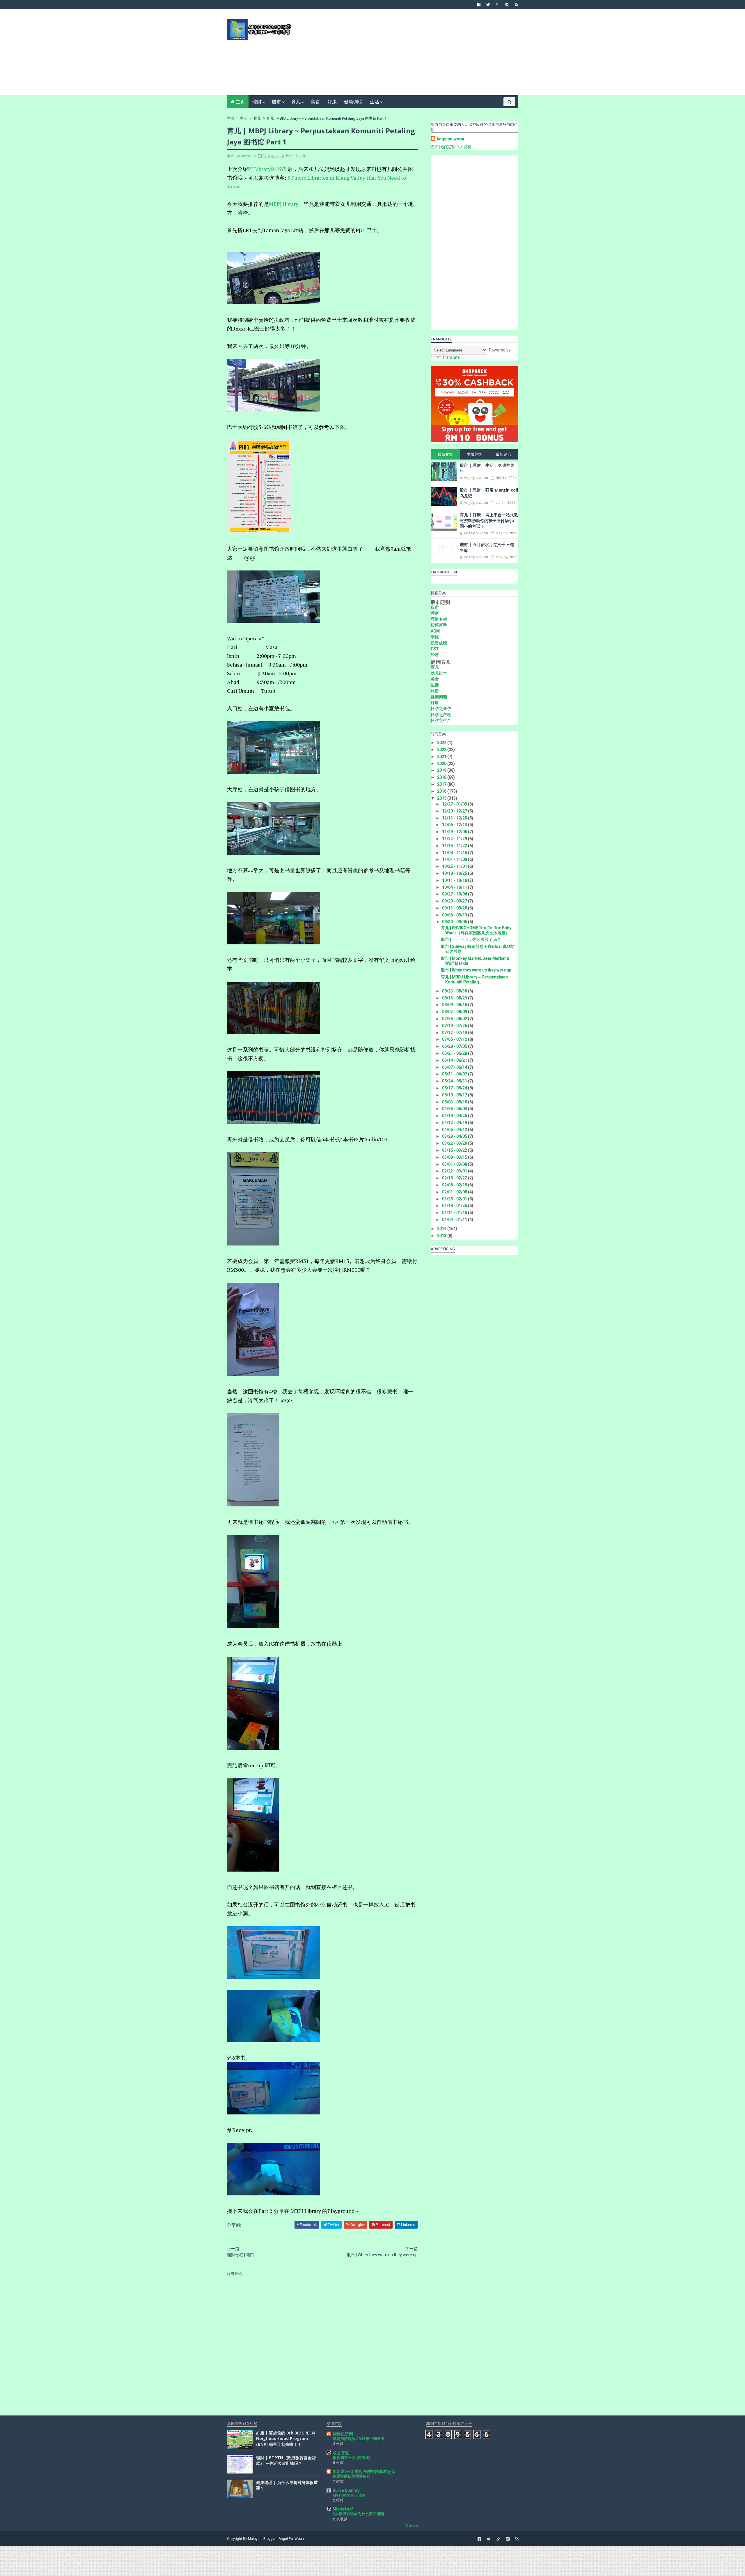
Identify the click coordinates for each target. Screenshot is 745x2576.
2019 (442, 770)
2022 (442, 750)
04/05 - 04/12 (455, 1130)
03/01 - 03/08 (455, 1164)
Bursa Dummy (346, 2490)
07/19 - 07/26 (455, 1026)
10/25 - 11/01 (455, 866)
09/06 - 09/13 (455, 915)
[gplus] (498, 5)
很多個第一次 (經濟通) (351, 2458)
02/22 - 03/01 (455, 1171)
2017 (442, 784)
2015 (442, 798)
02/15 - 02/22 (455, 1178)
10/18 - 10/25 (455, 873)
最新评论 (503, 454)
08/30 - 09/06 (455, 922)
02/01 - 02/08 (455, 1192)
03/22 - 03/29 (455, 1143)
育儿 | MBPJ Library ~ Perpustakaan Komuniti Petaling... (474, 979)
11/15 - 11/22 (455, 846)
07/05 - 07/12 (455, 1039)
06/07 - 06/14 (455, 1067)
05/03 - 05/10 (455, 1102)
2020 (442, 764)
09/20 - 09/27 (455, 901)
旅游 (435, 691)
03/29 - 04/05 (455, 1136)
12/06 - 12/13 (455, 825)
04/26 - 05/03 (455, 1109)
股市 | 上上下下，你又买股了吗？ (471, 939)
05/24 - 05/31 (455, 1081)
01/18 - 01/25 (455, 1206)
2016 (442, 791)
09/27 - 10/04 (455, 894)
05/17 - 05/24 (455, 1088)
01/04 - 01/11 (455, 1220)
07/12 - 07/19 (455, 1033)
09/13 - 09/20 (455, 908)
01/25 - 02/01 (455, 1199)
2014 (442, 1229)
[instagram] (507, 5)
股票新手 (439, 625)
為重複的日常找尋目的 (352, 2476)
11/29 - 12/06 (455, 832)
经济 (435, 655)
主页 (240, 102)
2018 (442, 777)
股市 (276, 102)
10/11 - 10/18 (455, 880)
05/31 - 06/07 (455, 1074)
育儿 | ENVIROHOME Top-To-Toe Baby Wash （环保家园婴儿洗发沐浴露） (476, 930)
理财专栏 (439, 619)
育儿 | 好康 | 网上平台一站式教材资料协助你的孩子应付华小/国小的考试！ (489, 520)
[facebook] (479, 5)
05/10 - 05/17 (455, 1095)
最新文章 (445, 454)
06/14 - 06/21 (455, 1060)
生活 (375, 102)
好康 (332, 102)
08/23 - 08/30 (455, 991)
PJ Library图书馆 (267, 169)
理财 (257, 102)
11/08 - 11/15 (455, 853)
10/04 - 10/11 (455, 887)
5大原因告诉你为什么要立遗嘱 (358, 2514)
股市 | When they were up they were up (476, 970)
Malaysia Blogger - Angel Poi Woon (276, 2539)
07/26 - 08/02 (455, 1019)
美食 (315, 102)
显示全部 (412, 2526)
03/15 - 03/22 (455, 1150)
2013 (442, 1236)
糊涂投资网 (343, 2434)
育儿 (296, 102)
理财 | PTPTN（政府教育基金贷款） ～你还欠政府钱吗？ (286, 2461)
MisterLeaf (343, 2509)
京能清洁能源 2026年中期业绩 (359, 2439)
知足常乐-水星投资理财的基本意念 (364, 2471)
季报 (435, 637)
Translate (451, 357)
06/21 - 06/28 (455, 1053)
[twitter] (488, 5)
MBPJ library (284, 204)
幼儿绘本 (439, 673)
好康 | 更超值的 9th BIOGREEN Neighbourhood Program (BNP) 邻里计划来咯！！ (285, 2439)
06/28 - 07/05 (455, 1046)
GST (435, 649)
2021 (442, 757)
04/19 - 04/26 (455, 1116)
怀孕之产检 (441, 715)
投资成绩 (439, 643)
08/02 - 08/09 (455, 1012)
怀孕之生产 (441, 720)
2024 (442, 743)
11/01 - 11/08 (455, 859)
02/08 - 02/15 (455, 1185)
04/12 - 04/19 (455, 1123)
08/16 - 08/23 (455, 998)
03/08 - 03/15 (455, 1157)
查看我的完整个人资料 (451, 147)
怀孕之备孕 (441, 709)
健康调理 (353, 102)
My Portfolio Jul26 (349, 2495)
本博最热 (474, 454)
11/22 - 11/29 (455, 839)
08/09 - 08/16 (455, 1005)
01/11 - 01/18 (455, 1213)
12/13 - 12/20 (455, 818)
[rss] (516, 5)
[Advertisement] (412, 54)
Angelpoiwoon (450, 139)
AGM (435, 631)
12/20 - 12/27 (455, 811)
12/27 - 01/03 (455, 804)
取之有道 (341, 2453)
